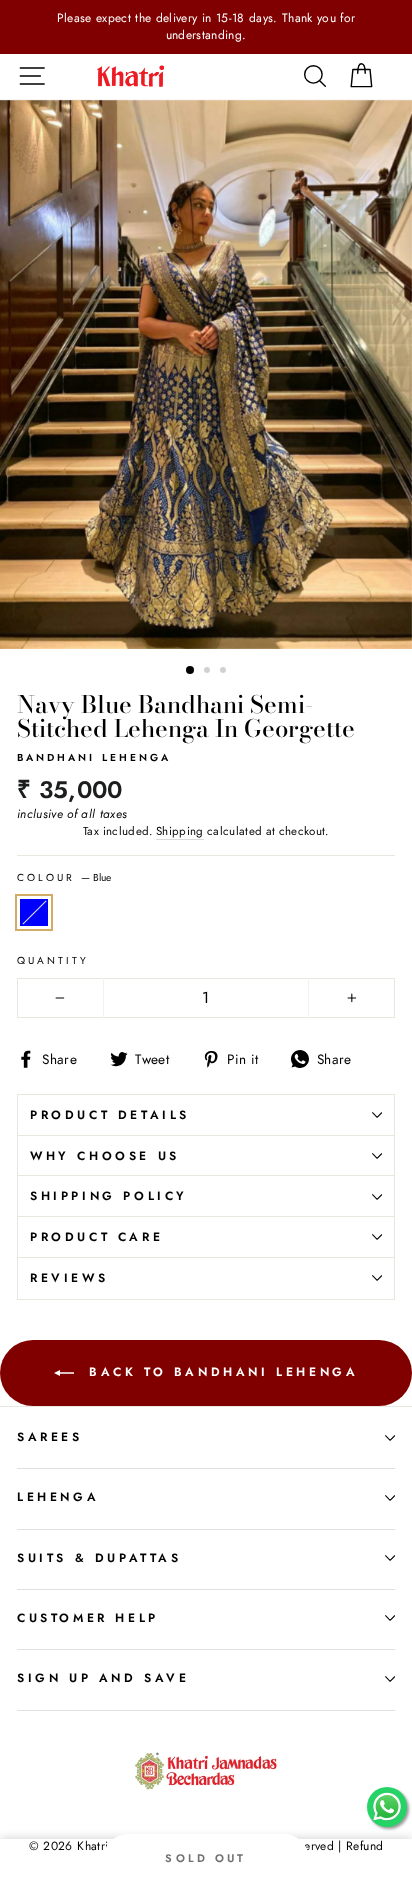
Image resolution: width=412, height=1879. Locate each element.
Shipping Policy (109, 1196)
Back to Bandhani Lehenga (220, 1371)
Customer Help (88, 1618)
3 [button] (225, 672)
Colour (64, 878)
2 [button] (209, 672)
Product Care (96, 1237)
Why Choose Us (105, 1156)
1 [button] (191, 671)
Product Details (110, 1115)
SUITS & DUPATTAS (99, 1558)
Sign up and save (103, 1678)
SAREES (50, 1437)
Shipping (180, 831)
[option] (206, 27)
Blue (34, 912)
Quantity (53, 961)
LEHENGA (58, 1497)
